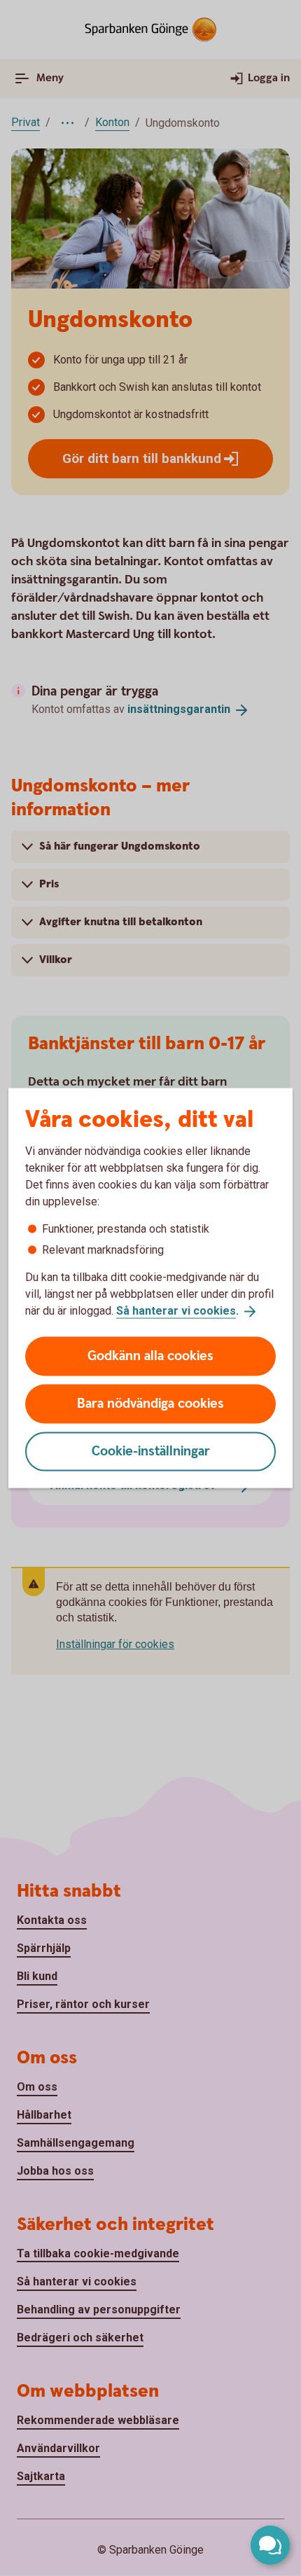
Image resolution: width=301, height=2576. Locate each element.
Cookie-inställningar (151, 1451)
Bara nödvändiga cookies (150, 1403)
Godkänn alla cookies (150, 1356)
